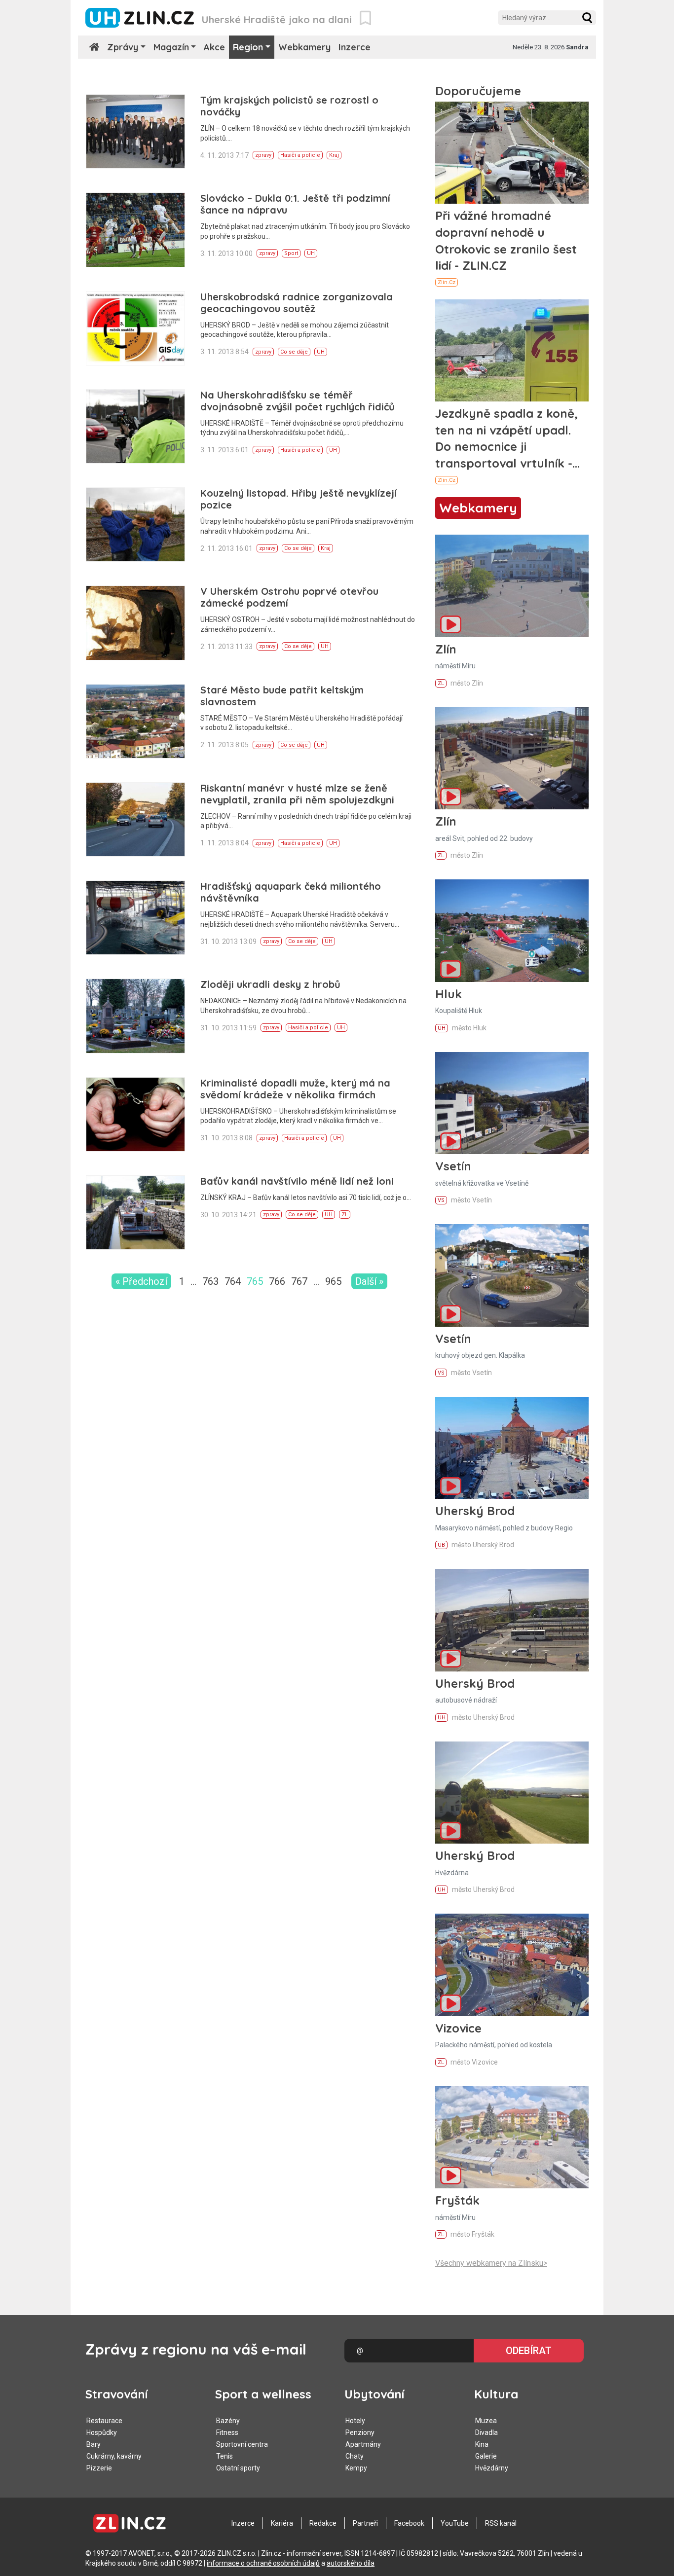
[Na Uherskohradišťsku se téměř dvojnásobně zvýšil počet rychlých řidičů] (135, 426)
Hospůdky (102, 2432)
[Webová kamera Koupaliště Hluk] (512, 930)
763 (210, 1281)
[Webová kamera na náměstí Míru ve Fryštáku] (512, 2137)
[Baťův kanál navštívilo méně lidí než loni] (135, 1213)
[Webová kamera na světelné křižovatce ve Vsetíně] (512, 1103)
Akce (214, 47)
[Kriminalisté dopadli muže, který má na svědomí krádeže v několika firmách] (135, 1114)
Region (248, 47)
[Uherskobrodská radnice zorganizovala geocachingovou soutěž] (135, 328)
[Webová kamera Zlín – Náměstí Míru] (512, 586)
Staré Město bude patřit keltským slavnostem (282, 696)
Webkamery (304, 47)
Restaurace (104, 2421)
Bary (94, 2444)
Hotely (355, 2421)
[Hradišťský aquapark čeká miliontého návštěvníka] (135, 918)
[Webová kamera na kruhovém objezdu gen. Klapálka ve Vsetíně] (512, 1275)
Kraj (334, 155)
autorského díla (351, 2563)
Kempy (356, 2468)
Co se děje (294, 352)
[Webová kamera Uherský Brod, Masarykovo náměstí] (512, 1448)
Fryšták (457, 2200)
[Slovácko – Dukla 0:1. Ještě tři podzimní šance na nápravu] (135, 230)
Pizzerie (99, 2468)
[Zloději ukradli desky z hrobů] (135, 1016)
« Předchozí (141, 1281)
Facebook (409, 2523)
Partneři (365, 2523)
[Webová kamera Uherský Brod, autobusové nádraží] (512, 1620)
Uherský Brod (475, 1511)
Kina (482, 2444)
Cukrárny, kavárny (114, 2456)
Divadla (487, 2432)
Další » (369, 1281)
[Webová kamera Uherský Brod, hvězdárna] (512, 1793)
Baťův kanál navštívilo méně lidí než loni (297, 1181)
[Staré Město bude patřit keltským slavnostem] (135, 721)
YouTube (455, 2523)
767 (299, 1281)
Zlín (446, 649)
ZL (345, 1215)
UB (441, 1545)
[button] (587, 18)
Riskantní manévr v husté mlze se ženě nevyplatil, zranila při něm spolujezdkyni (297, 794)
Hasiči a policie (300, 155)
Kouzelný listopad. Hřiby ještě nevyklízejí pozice (299, 499)
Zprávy (123, 47)
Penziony (360, 2432)
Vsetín (453, 1166)
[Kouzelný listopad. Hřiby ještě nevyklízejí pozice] (135, 525)
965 (333, 1281)
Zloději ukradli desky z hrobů (270, 984)
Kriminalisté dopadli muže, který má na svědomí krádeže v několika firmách (295, 1089)
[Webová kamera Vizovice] (512, 1965)
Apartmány (363, 2444)
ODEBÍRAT (529, 2351)
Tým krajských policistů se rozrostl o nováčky (289, 106)
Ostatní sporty (238, 2468)
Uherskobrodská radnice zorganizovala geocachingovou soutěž (297, 303)
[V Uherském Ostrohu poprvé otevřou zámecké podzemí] (135, 623)
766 (277, 1281)
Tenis (225, 2456)
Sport (291, 253)
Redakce (323, 2523)
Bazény (228, 2421)
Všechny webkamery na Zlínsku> (491, 2263)
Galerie (486, 2456)
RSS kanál (501, 2523)
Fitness (227, 2432)
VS (441, 1200)
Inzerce (355, 47)
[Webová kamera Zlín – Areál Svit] (512, 758)
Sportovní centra (242, 2444)
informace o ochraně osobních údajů (263, 2563)
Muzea (486, 2421)
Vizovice (458, 2028)
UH (311, 253)
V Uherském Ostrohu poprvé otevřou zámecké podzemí (289, 597)
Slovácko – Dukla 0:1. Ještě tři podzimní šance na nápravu (295, 204)
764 (233, 1281)
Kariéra (282, 2523)
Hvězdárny (492, 2468)
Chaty (355, 2456)
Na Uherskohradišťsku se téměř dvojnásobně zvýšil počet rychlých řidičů (298, 401)
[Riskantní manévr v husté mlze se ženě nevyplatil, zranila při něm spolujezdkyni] (135, 819)
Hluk (449, 994)
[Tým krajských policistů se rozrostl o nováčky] (135, 131)
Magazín (171, 47)
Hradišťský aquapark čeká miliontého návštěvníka (291, 892)
